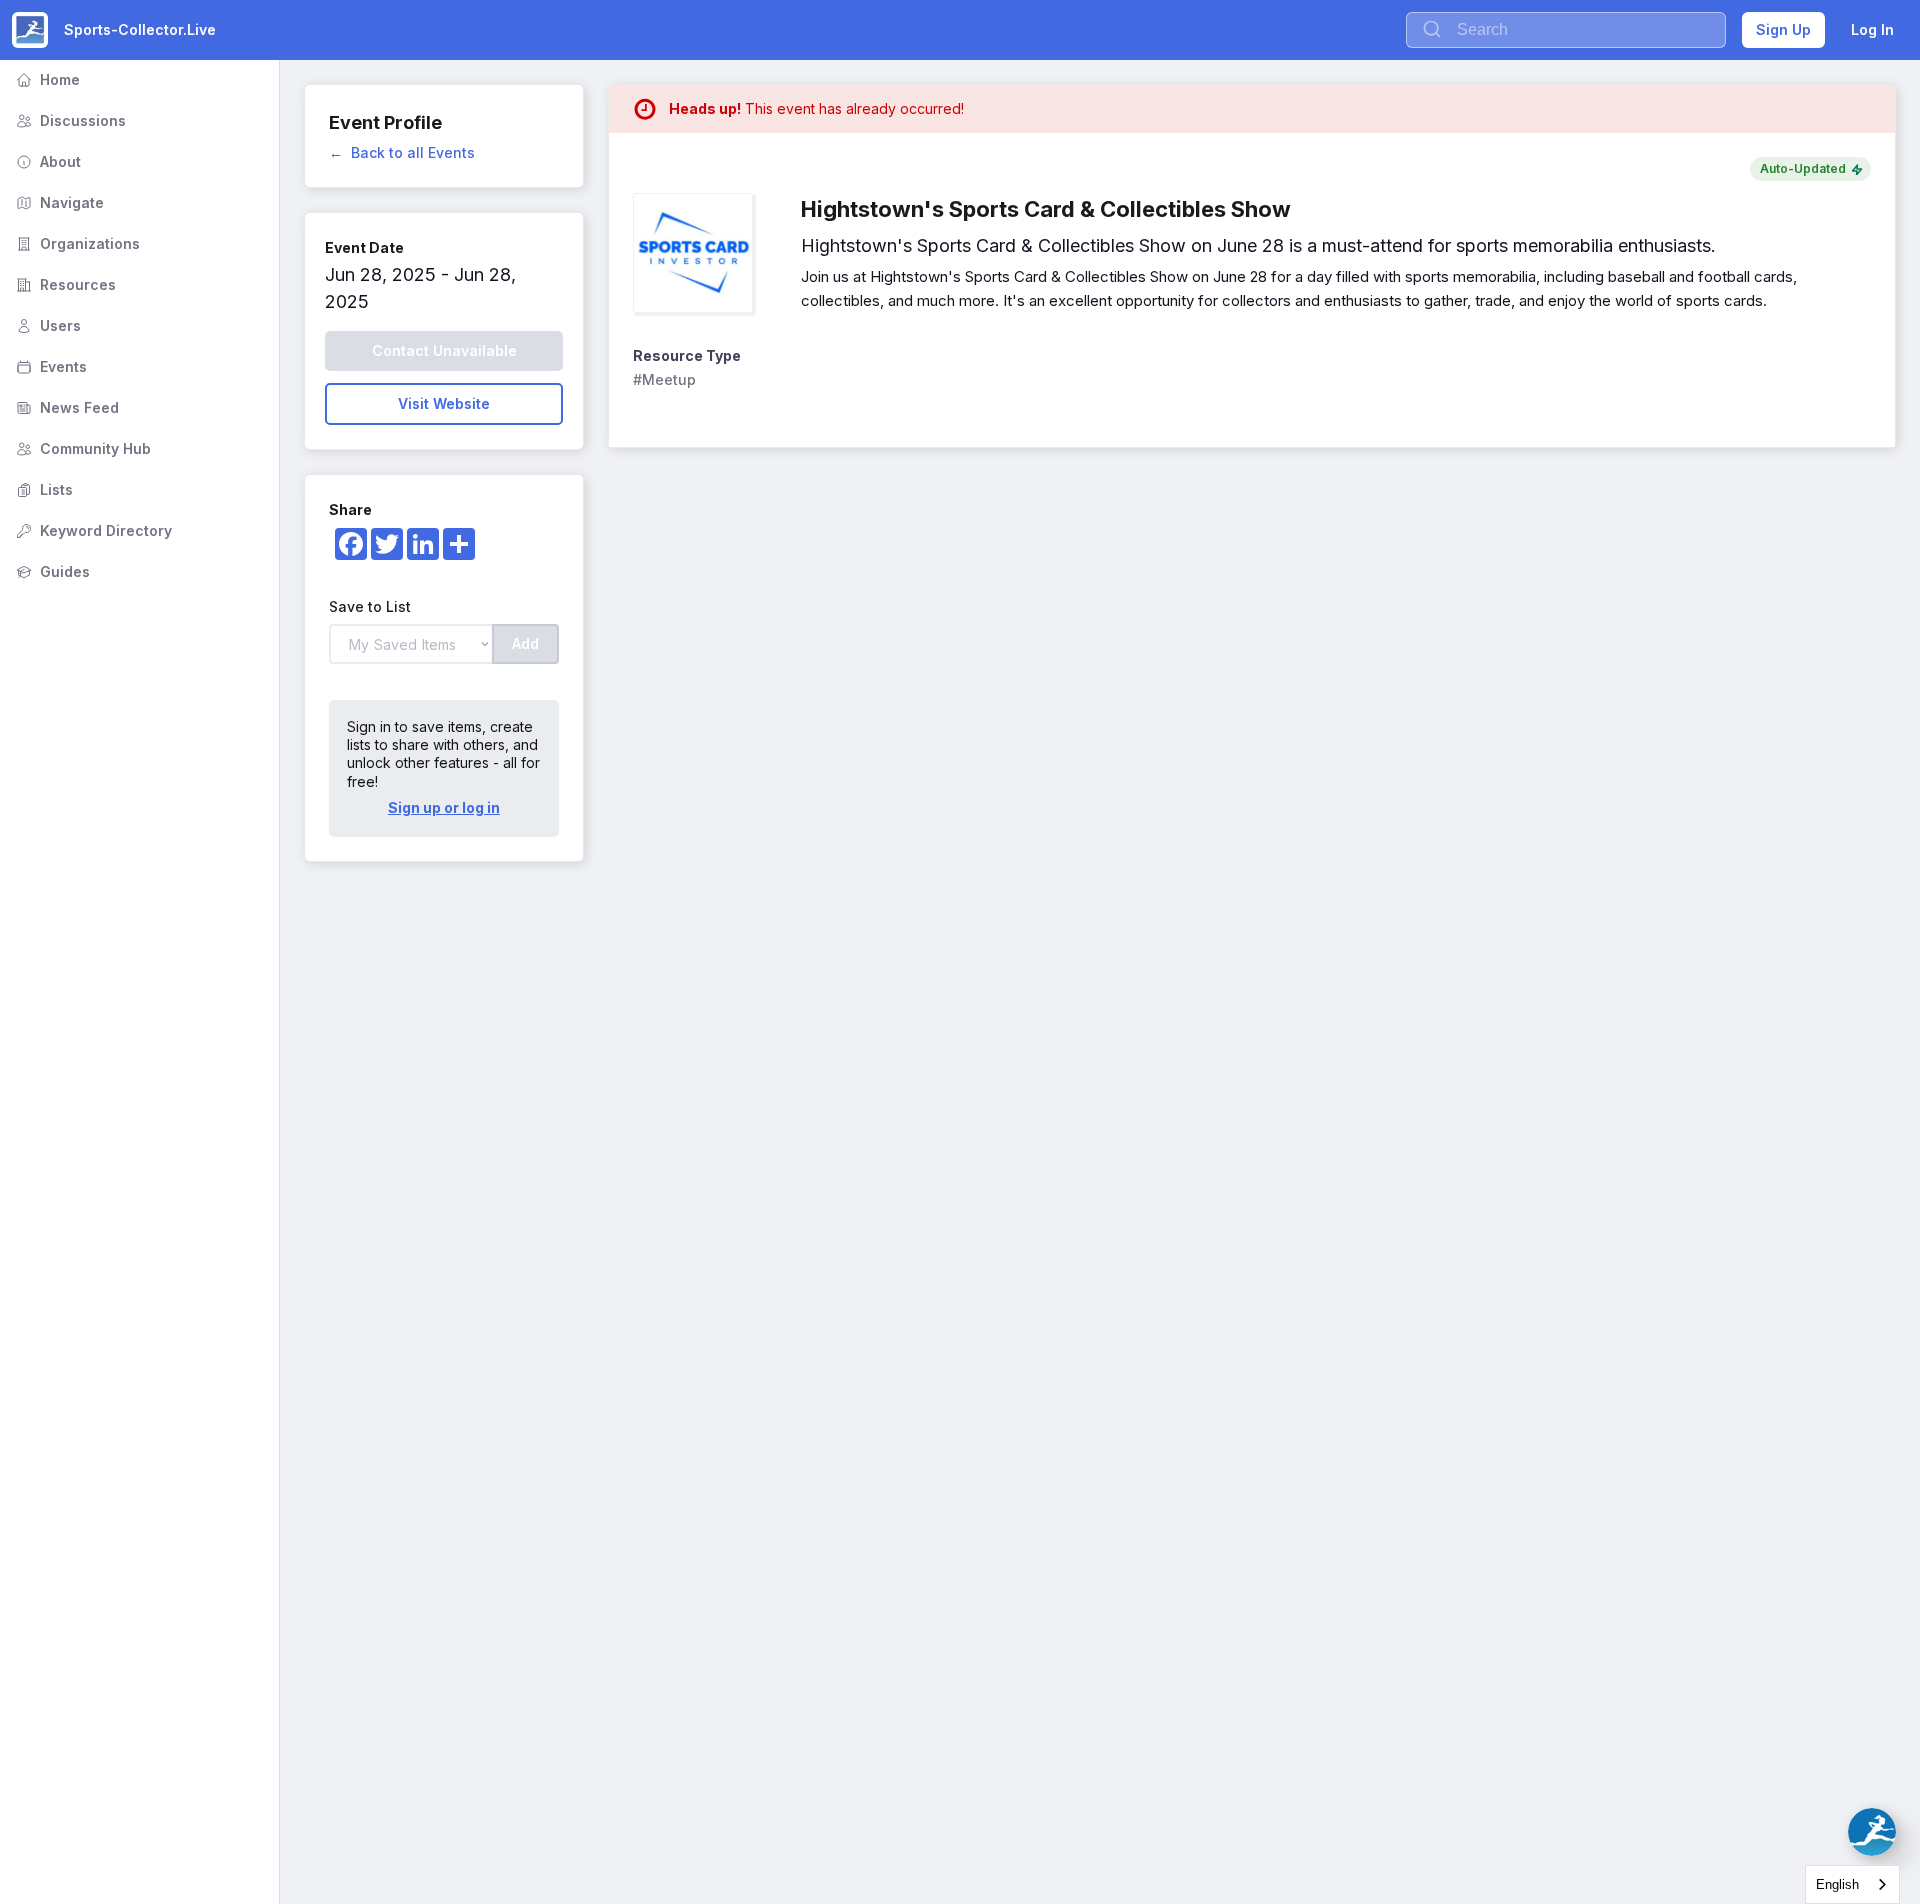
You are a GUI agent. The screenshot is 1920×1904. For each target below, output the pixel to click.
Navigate (58, 202)
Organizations (76, 243)
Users (46, 325)
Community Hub (81, 448)
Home (46, 79)
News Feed (65, 407)
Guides (51, 571)
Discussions (69, 120)
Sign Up (1783, 29)
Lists (42, 489)
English (1837, 1884)
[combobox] (1852, 1884)
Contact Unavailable (444, 350)
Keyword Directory (92, 530)
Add (525, 643)
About (46, 161)
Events (49, 366)
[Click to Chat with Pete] (1872, 1832)
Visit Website (444, 403)
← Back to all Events (402, 152)
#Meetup (664, 379)
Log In (1872, 29)
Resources (64, 284)
